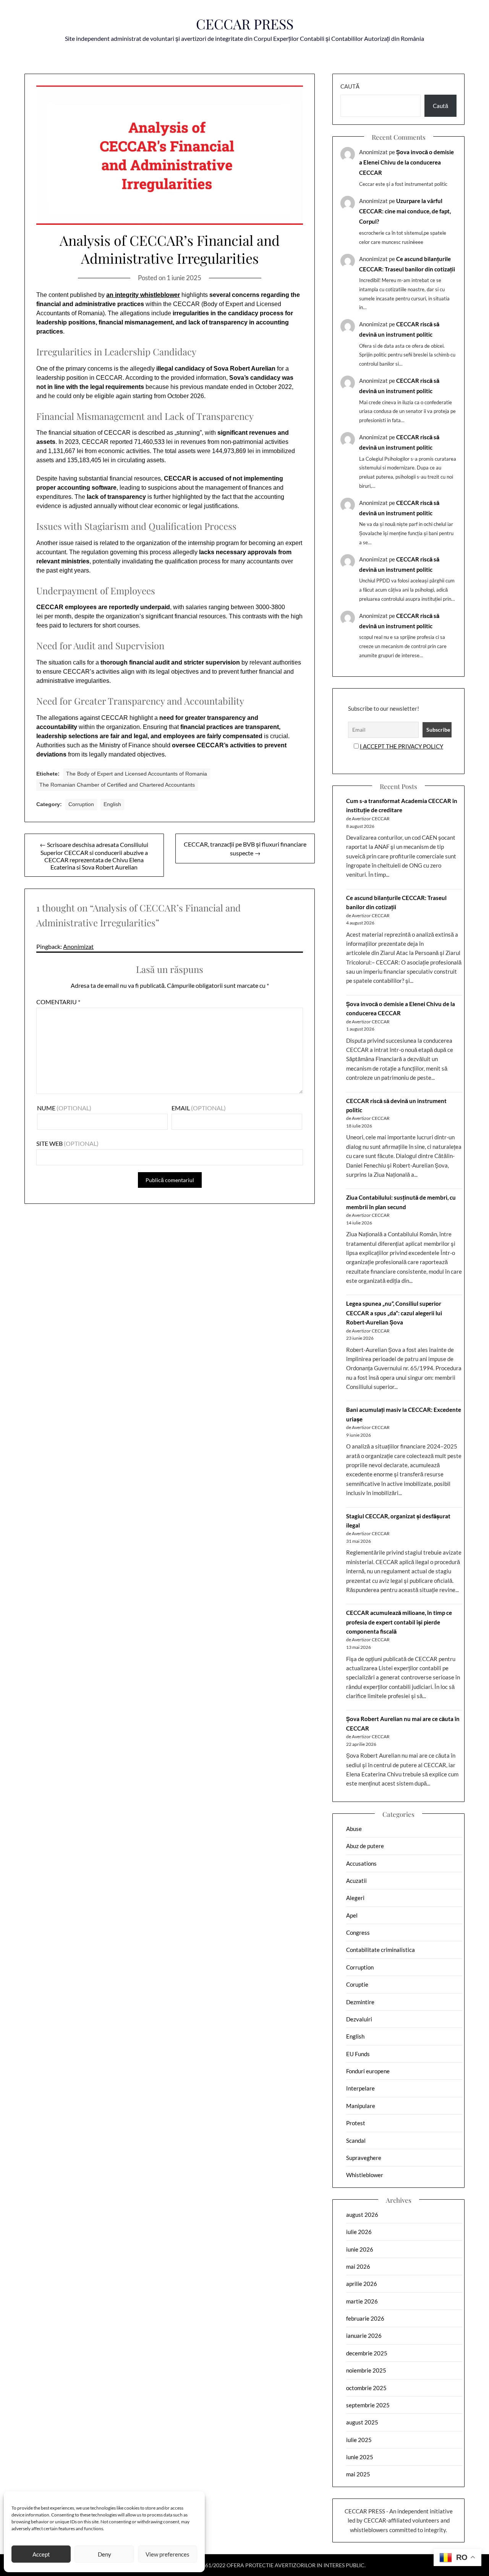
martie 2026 (362, 2301)
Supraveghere (364, 2158)
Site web (49, 1143)
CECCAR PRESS (245, 24)
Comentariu (58, 1002)
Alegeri (355, 1898)
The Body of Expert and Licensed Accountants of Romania (137, 774)
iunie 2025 (360, 2457)
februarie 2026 (365, 2318)
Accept (41, 2554)
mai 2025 (358, 2474)
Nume (46, 1108)
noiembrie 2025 (366, 2370)
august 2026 (362, 2215)
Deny (104, 2554)
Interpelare (360, 2088)
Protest (356, 2123)
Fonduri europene (368, 2071)
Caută (350, 86)
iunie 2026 (360, 2249)
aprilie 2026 (362, 2284)
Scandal (356, 2140)
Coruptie (357, 1984)
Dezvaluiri (359, 2019)
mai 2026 (358, 2266)
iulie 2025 (359, 2440)
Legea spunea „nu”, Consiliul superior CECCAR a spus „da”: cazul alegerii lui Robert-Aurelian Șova (394, 1313)
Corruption (81, 804)
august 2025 (362, 2422)
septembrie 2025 (368, 2405)
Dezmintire (360, 2002)
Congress (358, 1932)
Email (181, 1108)
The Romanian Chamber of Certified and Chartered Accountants (117, 785)
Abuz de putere (365, 1846)
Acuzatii (356, 1881)
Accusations (361, 1863)
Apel (352, 1915)
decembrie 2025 (367, 2353)
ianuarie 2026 (364, 2336)
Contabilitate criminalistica (381, 1950)
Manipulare (361, 2106)
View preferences (168, 2554)
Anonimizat (78, 946)
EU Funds (358, 2054)
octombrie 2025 (366, 2388)
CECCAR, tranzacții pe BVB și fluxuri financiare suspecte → (245, 848)
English (112, 804)
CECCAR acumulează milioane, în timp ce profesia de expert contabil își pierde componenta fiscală (399, 1622)
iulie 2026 (359, 2232)
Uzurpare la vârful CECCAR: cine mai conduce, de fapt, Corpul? (405, 211)
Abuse (354, 1829)
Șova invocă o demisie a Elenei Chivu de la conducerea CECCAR (406, 162)
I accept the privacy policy (402, 746)
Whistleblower (365, 2175)
